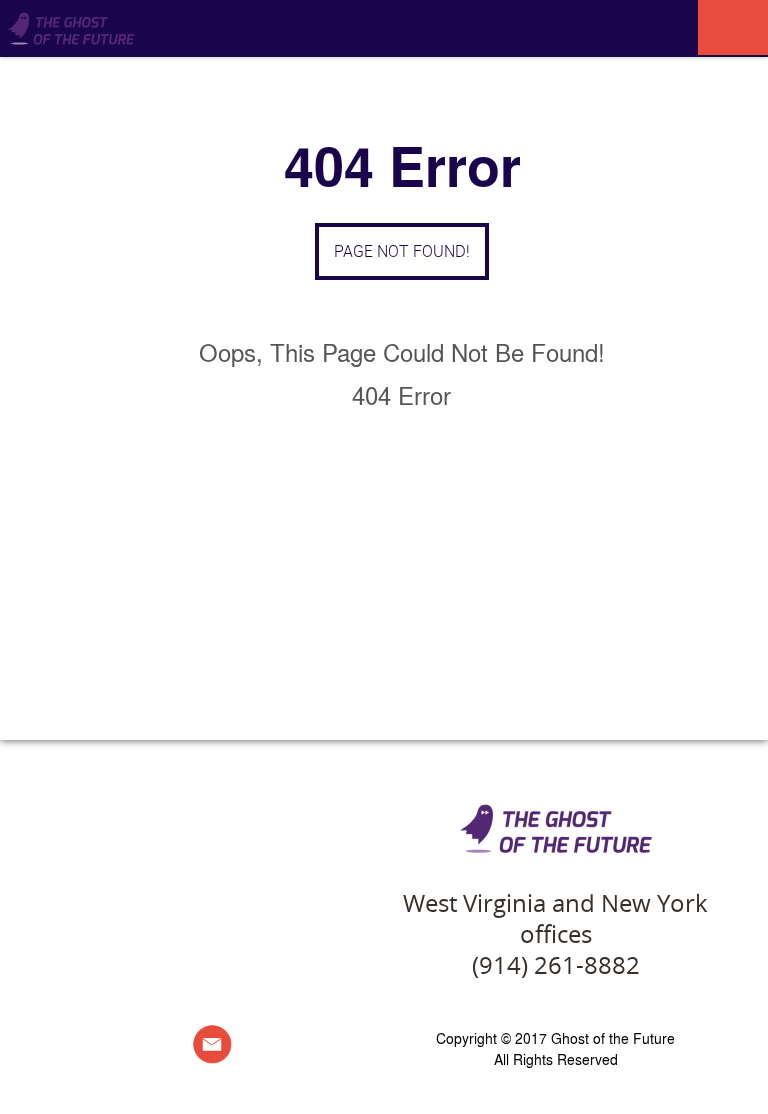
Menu (733, 27)
